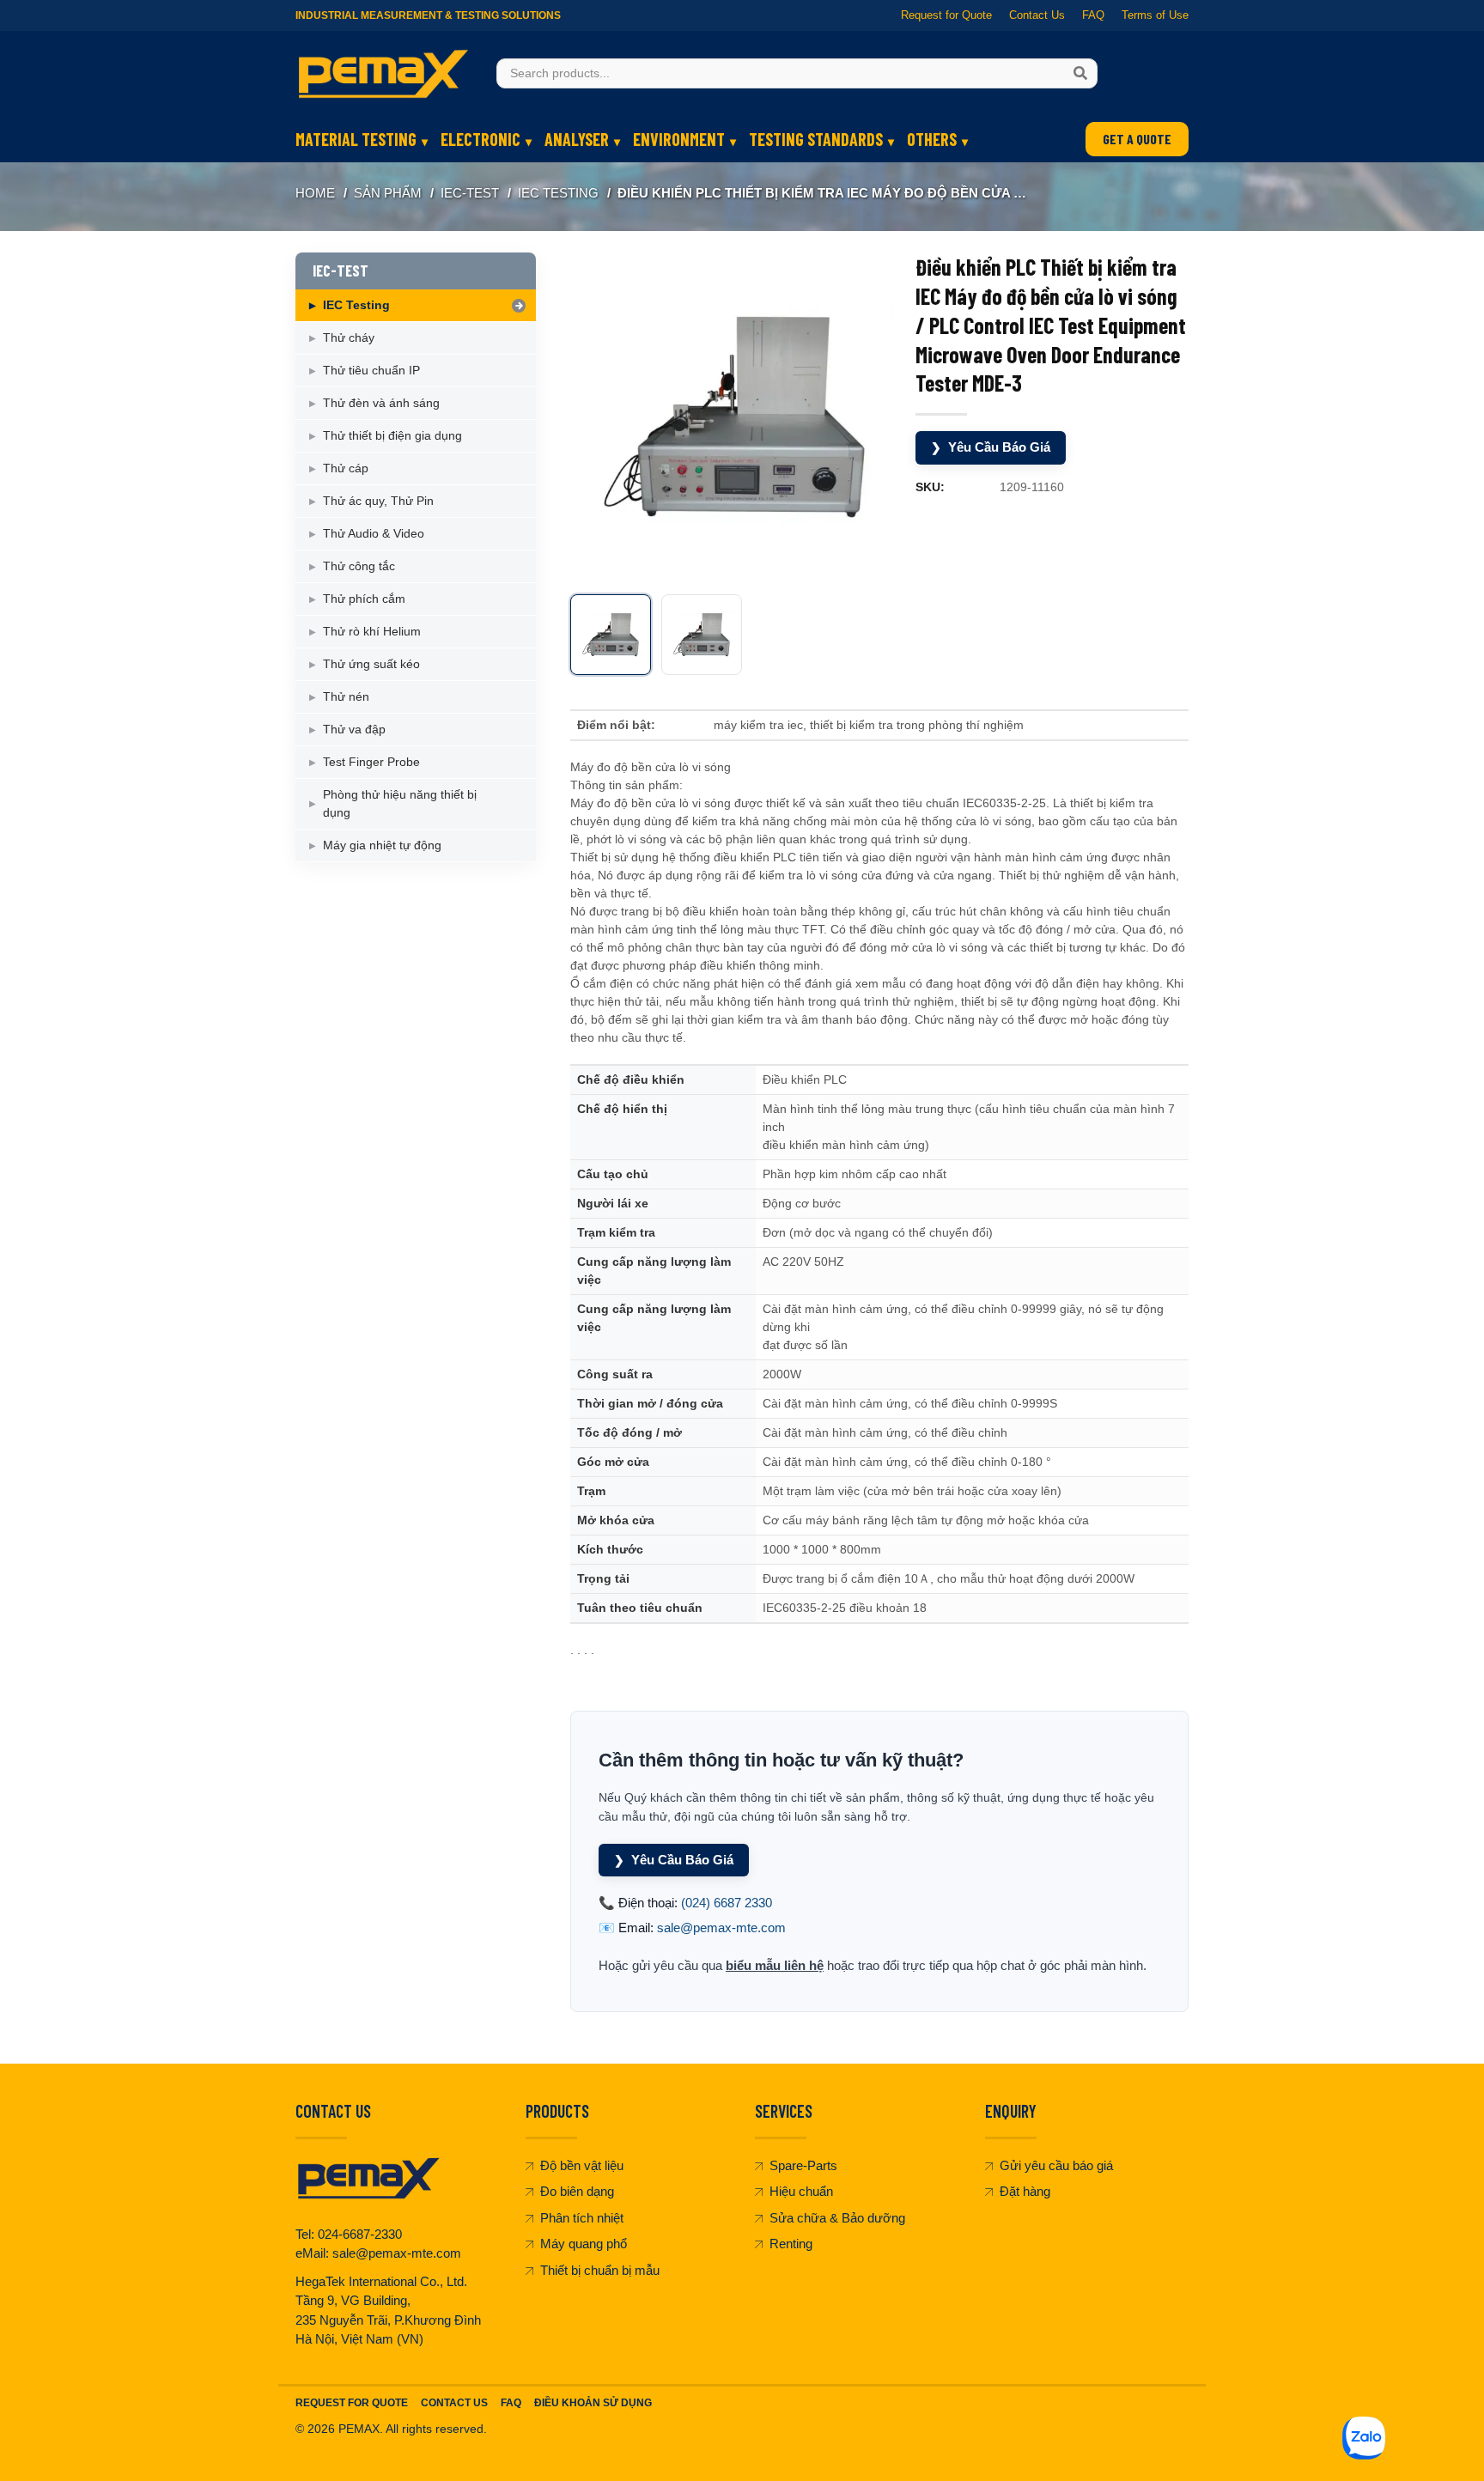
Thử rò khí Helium (372, 631)
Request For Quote (352, 2403)
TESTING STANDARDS (816, 139)
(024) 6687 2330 (727, 1903)
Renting (791, 2244)
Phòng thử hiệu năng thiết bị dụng (400, 803)
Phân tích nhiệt (582, 2218)
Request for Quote (946, 15)
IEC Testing (558, 193)
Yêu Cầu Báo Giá (991, 447)
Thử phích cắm (364, 599)
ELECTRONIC (480, 139)
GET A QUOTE (1137, 139)
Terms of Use (1155, 15)
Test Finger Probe (371, 762)
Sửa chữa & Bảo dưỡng (837, 2218)
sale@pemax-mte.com (721, 1928)
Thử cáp (346, 468)
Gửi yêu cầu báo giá (1056, 2165)
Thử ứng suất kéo (371, 664)
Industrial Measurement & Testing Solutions (428, 15)
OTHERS (932, 139)
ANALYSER (577, 139)
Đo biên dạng (577, 2191)
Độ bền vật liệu (582, 2165)
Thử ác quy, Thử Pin (378, 501)
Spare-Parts (803, 2165)
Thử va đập (354, 729)
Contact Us (1037, 15)
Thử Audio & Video (374, 533)
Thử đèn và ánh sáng (381, 403)
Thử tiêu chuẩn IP (371, 370)
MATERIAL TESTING (356, 139)
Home (315, 193)
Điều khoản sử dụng (593, 2403)
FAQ (1093, 15)
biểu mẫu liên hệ (775, 1965)
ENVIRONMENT (679, 139)
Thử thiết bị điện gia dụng (392, 435)
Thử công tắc (359, 566)
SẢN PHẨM (388, 193)
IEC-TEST (470, 193)
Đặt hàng (1025, 2191)
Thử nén (346, 696)
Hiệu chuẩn (801, 2191)
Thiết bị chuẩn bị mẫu (600, 2270)
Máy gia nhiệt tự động (382, 845)
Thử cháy (349, 337)
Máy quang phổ (584, 2244)
